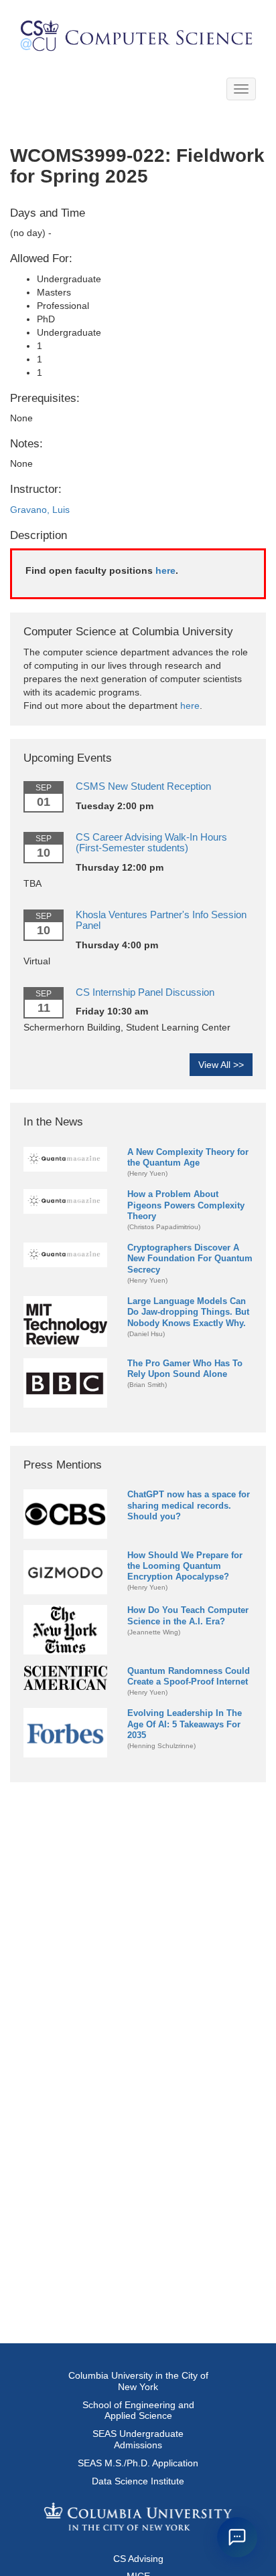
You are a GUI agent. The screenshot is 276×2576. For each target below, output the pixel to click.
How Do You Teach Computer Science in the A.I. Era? (188, 1615)
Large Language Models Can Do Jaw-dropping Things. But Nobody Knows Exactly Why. (188, 1312)
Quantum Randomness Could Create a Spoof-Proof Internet (189, 1676)
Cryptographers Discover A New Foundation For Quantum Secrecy (190, 1258)
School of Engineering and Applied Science (138, 2410)
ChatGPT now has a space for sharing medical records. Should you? (189, 1505)
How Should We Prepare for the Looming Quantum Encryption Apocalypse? (185, 1566)
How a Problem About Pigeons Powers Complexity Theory (186, 1205)
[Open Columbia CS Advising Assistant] (237, 2537)
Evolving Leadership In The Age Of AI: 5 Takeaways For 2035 (185, 1724)
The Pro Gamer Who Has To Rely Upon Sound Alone (185, 1369)
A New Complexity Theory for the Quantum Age (188, 1157)
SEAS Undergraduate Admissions (138, 2439)
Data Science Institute (138, 2481)
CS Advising (138, 2559)
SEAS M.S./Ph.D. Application (138, 2463)
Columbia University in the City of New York (138, 2381)
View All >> (221, 1065)
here (165, 570)
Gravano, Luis (40, 510)
